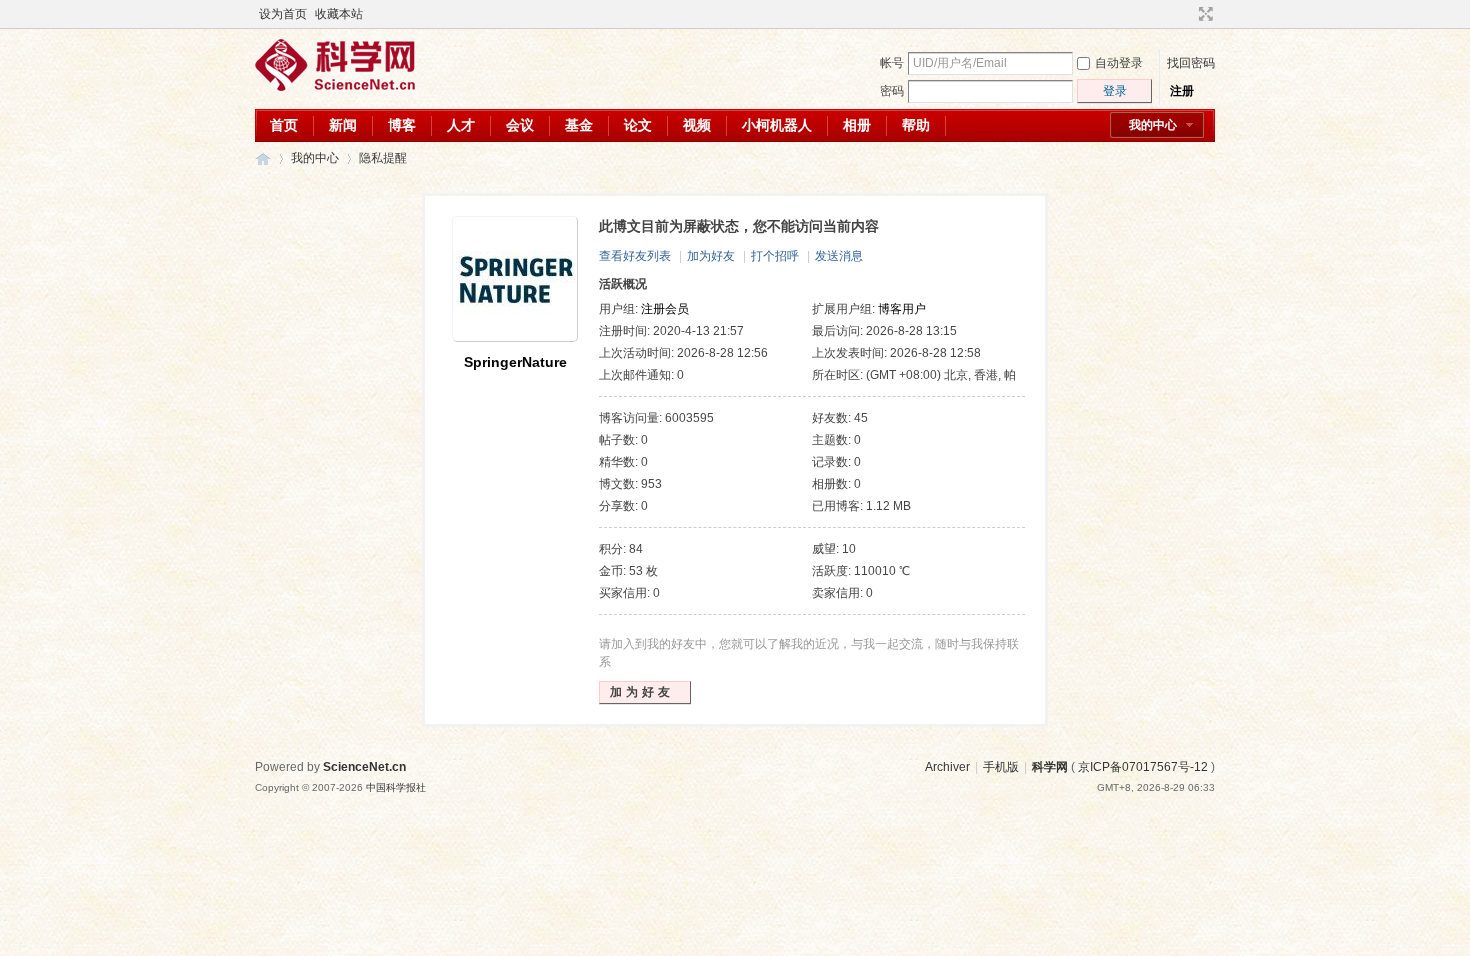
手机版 (1001, 767)
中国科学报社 (396, 787)
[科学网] (335, 87)
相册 (857, 125)
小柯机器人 (777, 125)
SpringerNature (515, 362)
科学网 (263, 158)
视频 (697, 125)
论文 (638, 125)
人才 (461, 125)
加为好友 (711, 256)
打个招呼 (775, 256)
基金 (579, 125)
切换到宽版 (1203, 14)
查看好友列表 (635, 256)
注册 (1182, 91)
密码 (892, 91)
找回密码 (1191, 63)
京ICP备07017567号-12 (1143, 767)
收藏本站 (339, 14)
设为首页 (283, 14)
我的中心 (1153, 125)
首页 (284, 125)
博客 (402, 125)
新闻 (343, 125)
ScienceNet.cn (364, 767)
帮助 (916, 125)
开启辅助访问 (1187, 14)
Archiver (947, 767)
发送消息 (839, 256)
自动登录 (1119, 63)
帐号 (892, 63)
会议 (520, 125)
